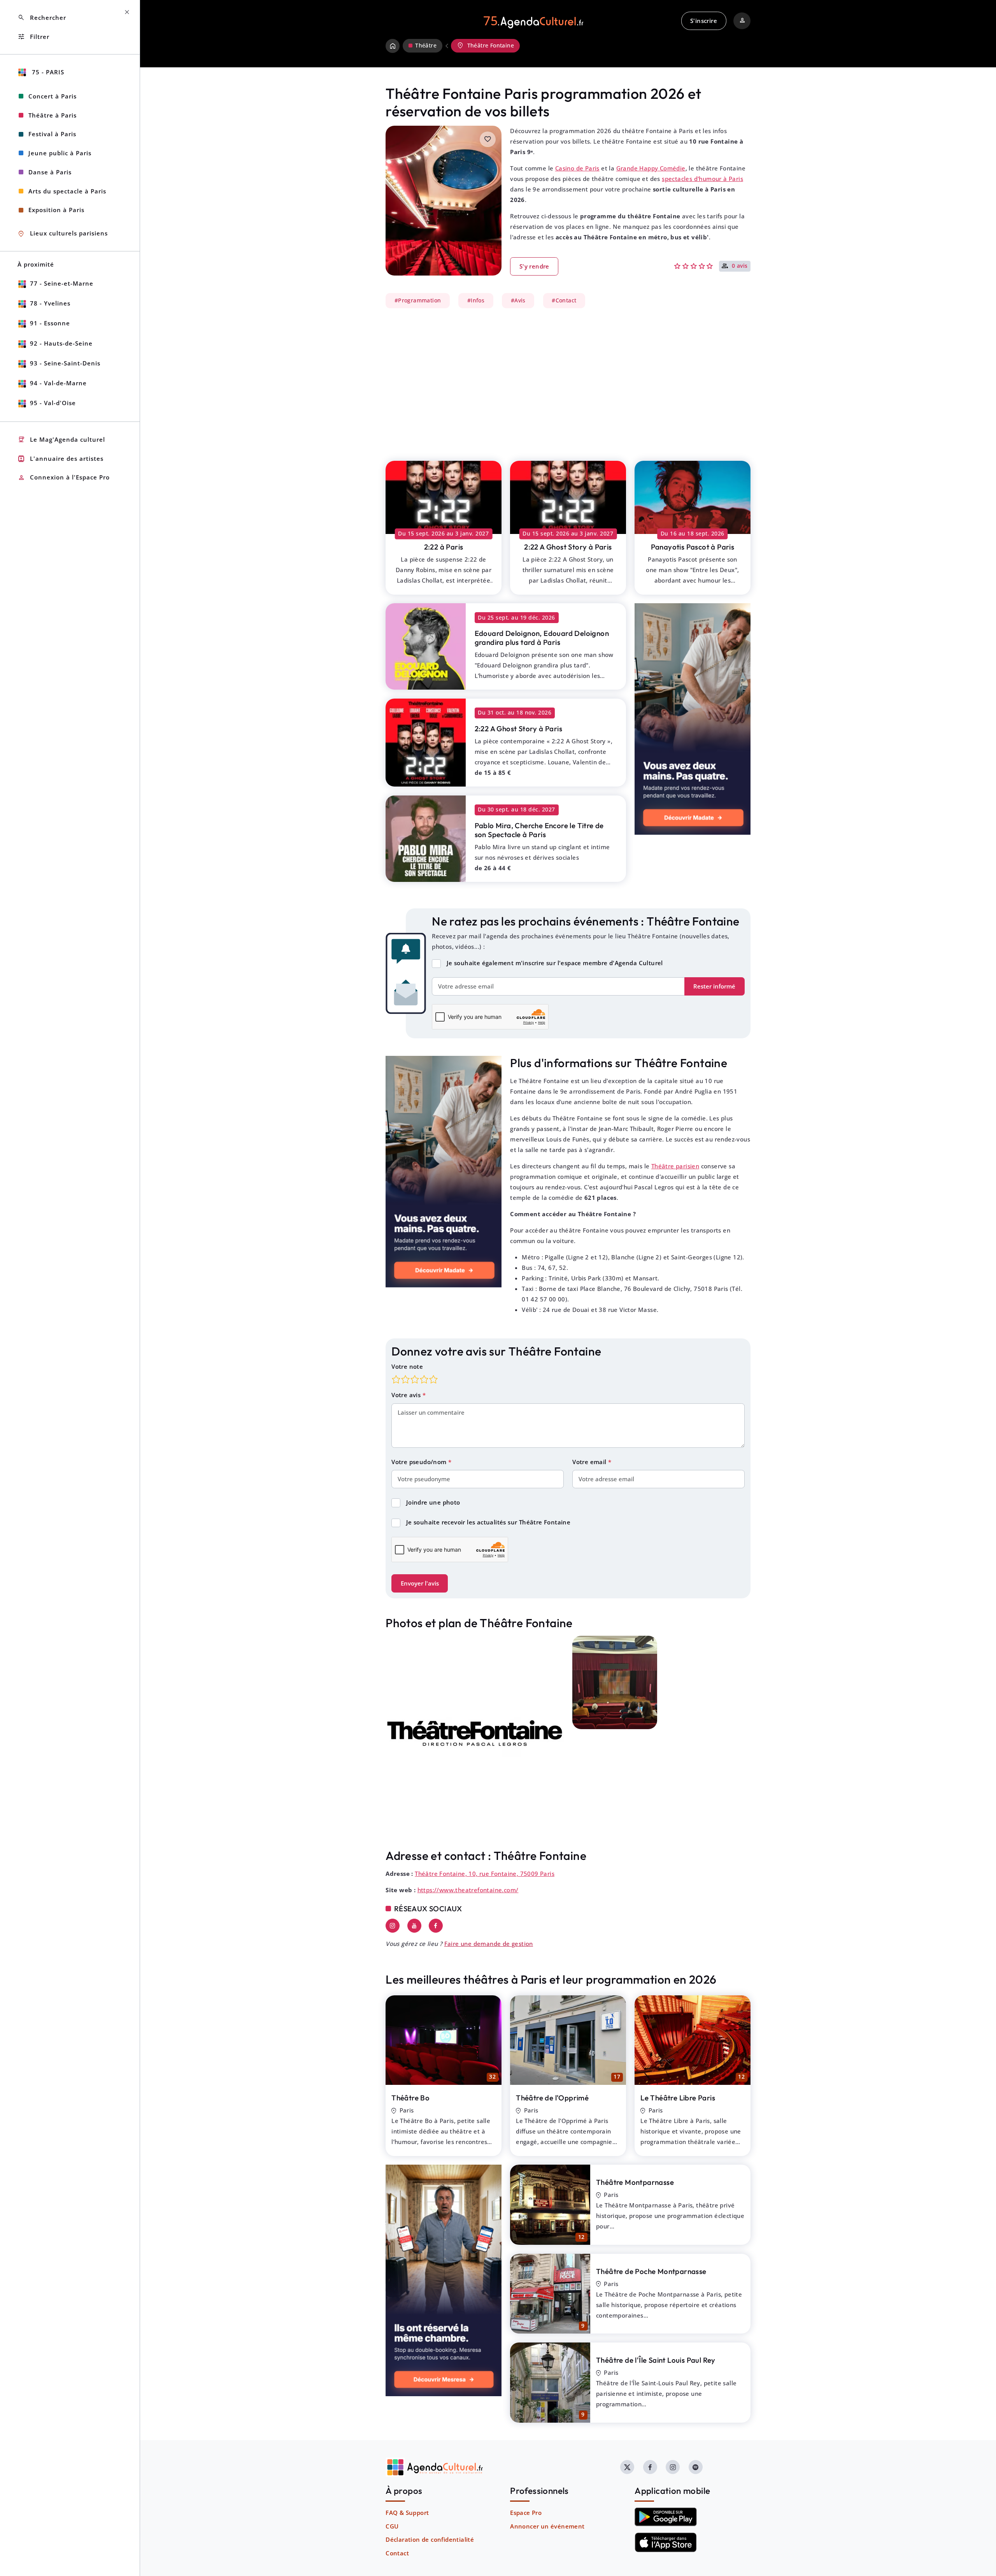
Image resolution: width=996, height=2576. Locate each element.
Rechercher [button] (42, 18)
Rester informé (714, 986)
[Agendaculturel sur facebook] (650, 2467)
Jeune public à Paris (60, 153)
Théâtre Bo (410, 2098)
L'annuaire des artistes (60, 459)
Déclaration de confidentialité (430, 2539)
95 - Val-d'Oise (53, 403)
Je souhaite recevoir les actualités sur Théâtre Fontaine (488, 1522)
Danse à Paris (50, 172)
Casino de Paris (577, 168)
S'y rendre (534, 266)
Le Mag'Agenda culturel (61, 440)
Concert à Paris (53, 96)
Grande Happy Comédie (651, 168)
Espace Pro (526, 2513)
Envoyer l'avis (420, 1583)
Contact (397, 2553)
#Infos (476, 300)
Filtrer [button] (33, 37)
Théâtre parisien (675, 1166)
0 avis (740, 266)
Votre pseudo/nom (420, 1462)
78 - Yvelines (50, 303)
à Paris (444, 547)
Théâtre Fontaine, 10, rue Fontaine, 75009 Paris (485, 1874)
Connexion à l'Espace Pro (64, 478)
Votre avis (407, 1395)
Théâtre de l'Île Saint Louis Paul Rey (656, 2360)
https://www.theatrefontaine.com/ (468, 1890)
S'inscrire (704, 21)
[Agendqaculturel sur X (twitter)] (627, 2467)
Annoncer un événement (547, 2526)
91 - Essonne (50, 323)
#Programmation (418, 300)
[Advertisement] (568, 380)
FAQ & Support (407, 2513)
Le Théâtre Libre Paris (678, 2098)
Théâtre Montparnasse (635, 2182)
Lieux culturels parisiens (63, 234)
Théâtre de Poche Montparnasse (651, 2271)
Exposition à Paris (56, 210)
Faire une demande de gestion (489, 1944)
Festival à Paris (52, 134)
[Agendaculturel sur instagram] (673, 2467)
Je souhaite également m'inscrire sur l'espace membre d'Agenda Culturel (555, 963)
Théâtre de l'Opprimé (552, 2098)
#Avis (518, 300)
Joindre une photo (433, 1502)
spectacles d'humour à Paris (702, 179)
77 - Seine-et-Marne (62, 283)
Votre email (590, 1462)
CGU (392, 2526)
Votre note (407, 1366)
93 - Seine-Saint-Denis (65, 363)
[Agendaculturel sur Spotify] (696, 2467)
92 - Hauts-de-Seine (61, 343)
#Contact (564, 300)
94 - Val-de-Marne (58, 383)
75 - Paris (47, 72)
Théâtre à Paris (53, 115)
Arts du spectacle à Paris (67, 191)
